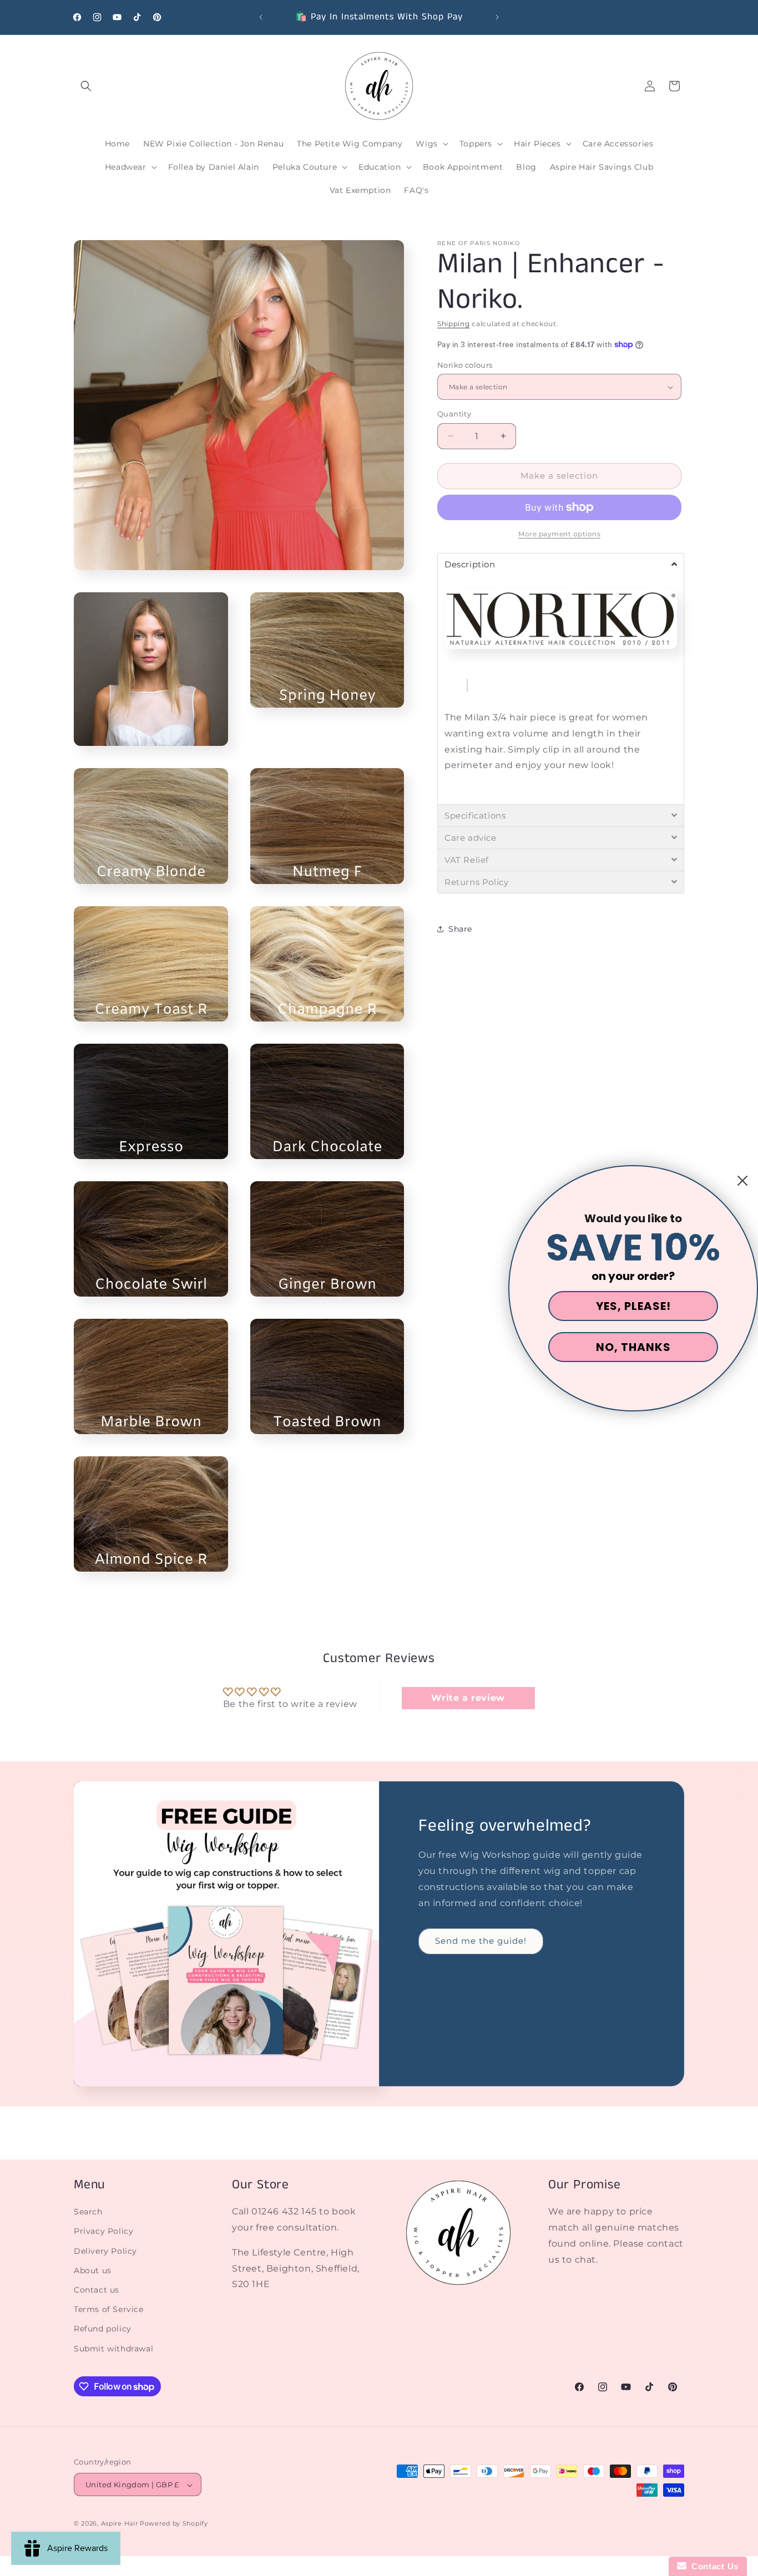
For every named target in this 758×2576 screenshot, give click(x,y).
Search (88, 2212)
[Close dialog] (742, 1181)
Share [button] (460, 929)
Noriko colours (465, 365)
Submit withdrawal (113, 2349)
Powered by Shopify (174, 2524)
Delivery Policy (105, 2251)
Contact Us (712, 2566)
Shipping (454, 324)
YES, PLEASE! (633, 1306)
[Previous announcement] (261, 17)
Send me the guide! (481, 1941)
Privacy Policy (103, 2232)
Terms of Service (109, 2310)
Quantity (454, 414)
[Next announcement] (497, 17)
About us (93, 2270)
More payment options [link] (559, 534)
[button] (86, 86)
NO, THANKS (633, 1347)
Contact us (97, 2290)
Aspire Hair (120, 2524)
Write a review (468, 1698)
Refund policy (103, 2329)
